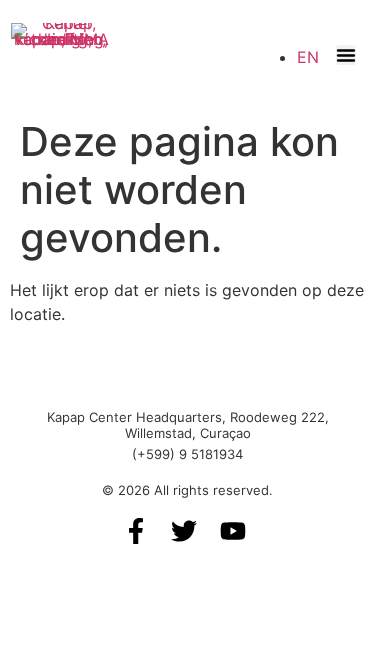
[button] (346, 55)
